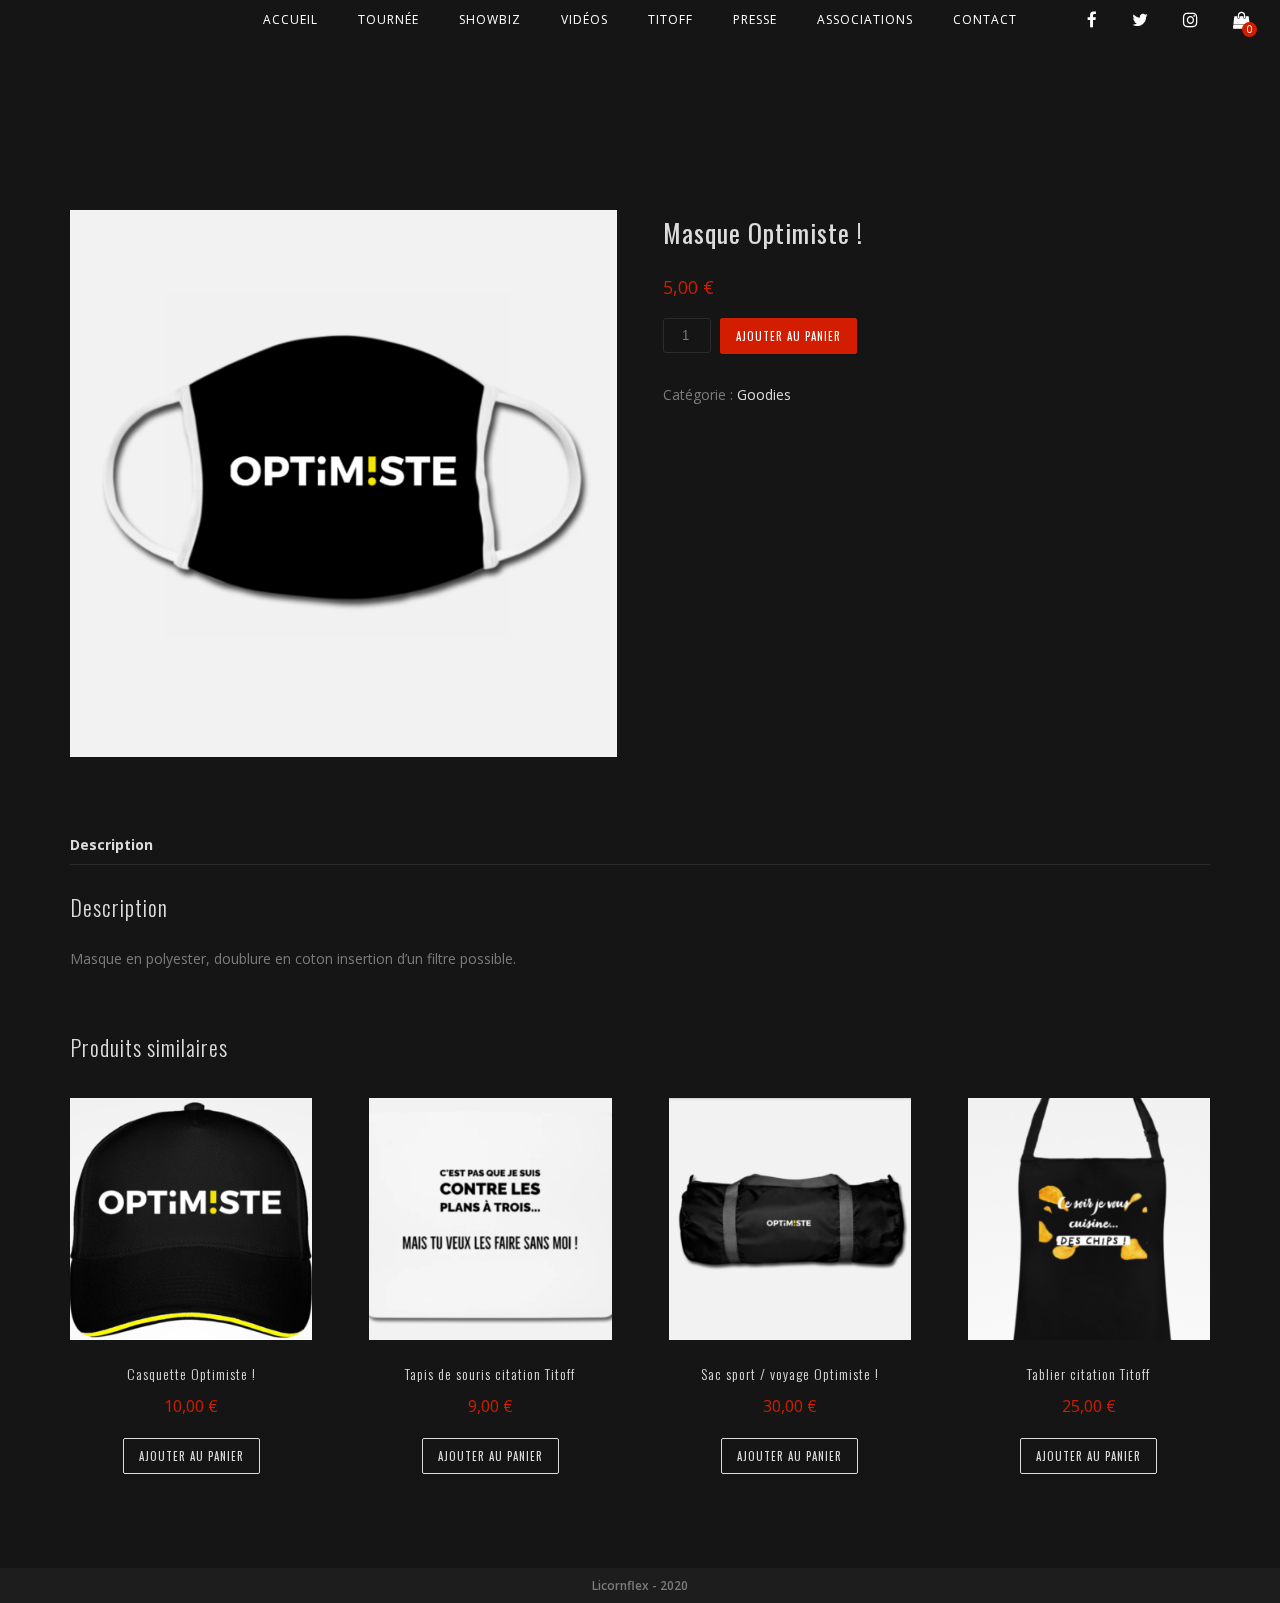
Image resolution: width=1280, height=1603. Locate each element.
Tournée (388, 19)
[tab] (116, 845)
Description (111, 844)
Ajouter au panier (788, 336)
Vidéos (584, 19)
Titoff (670, 19)
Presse (755, 19)
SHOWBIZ (490, 19)
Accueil (290, 19)
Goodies (764, 394)
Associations (865, 19)
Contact (985, 19)
